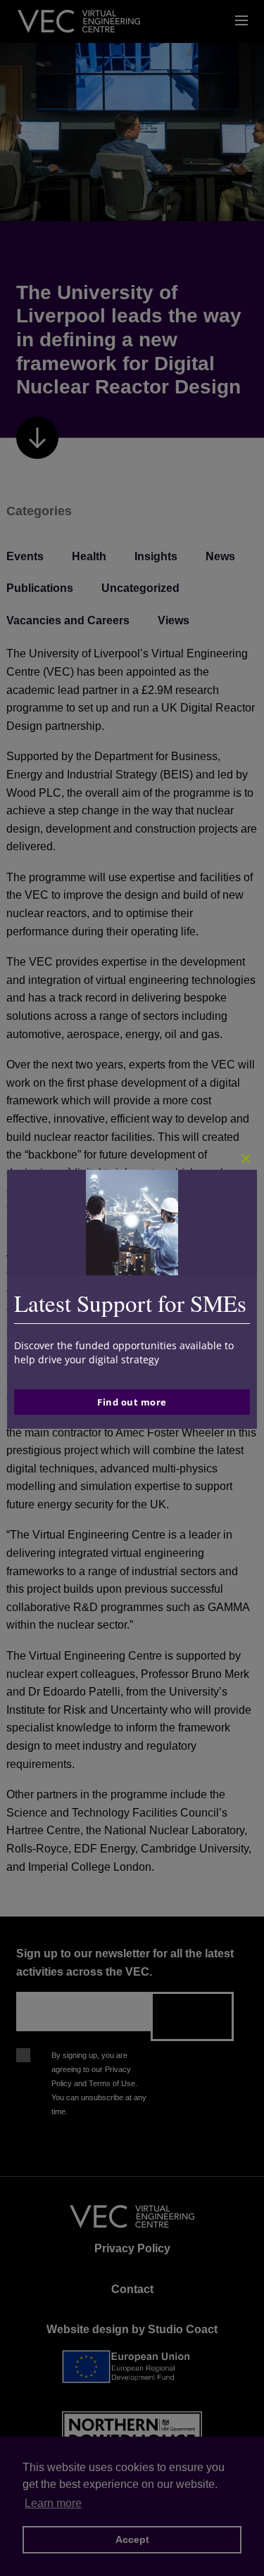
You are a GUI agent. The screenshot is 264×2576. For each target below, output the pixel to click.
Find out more (132, 1402)
